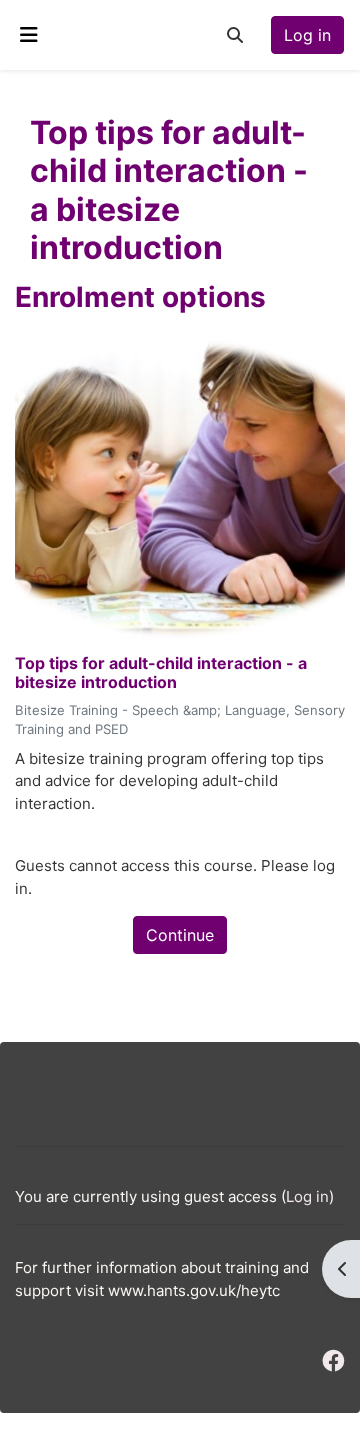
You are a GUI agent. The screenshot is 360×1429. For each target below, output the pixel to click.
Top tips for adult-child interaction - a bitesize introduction (161, 673)
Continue (180, 935)
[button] (235, 35)
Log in (307, 35)
